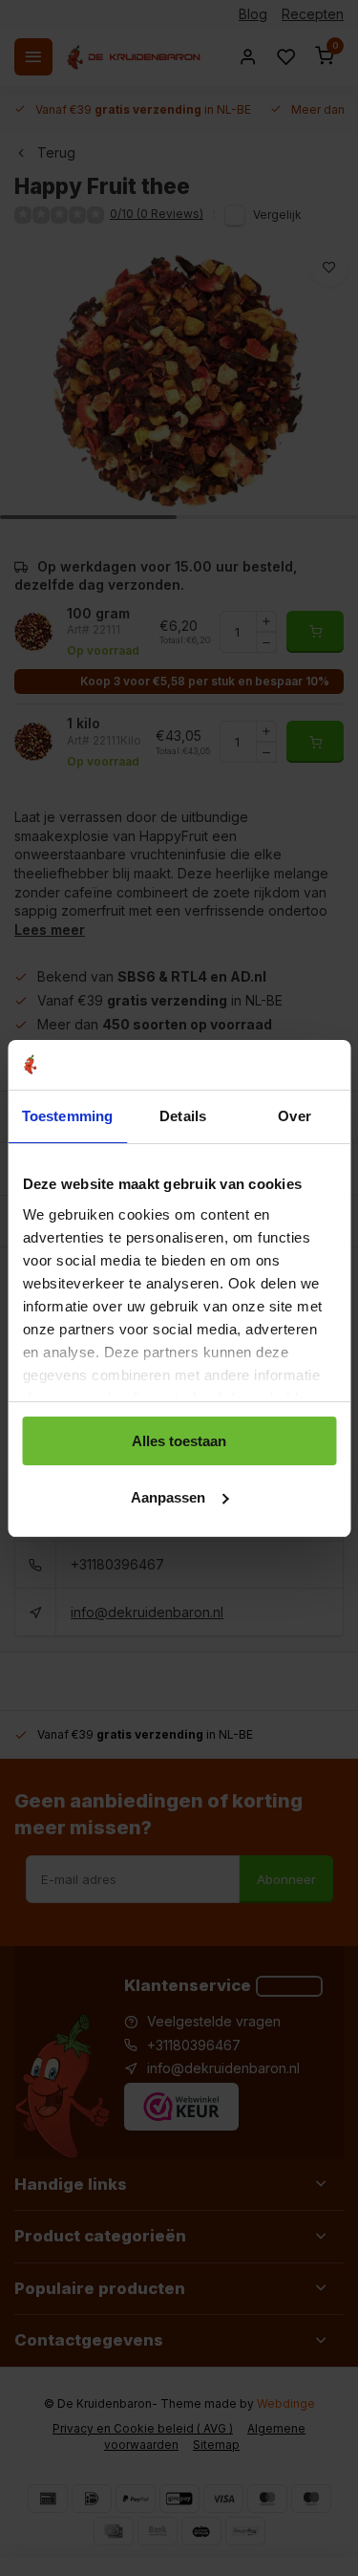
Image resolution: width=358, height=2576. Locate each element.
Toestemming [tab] (67, 1116)
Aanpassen (168, 1497)
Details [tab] (183, 1116)
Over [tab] (294, 1116)
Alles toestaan (179, 1441)
